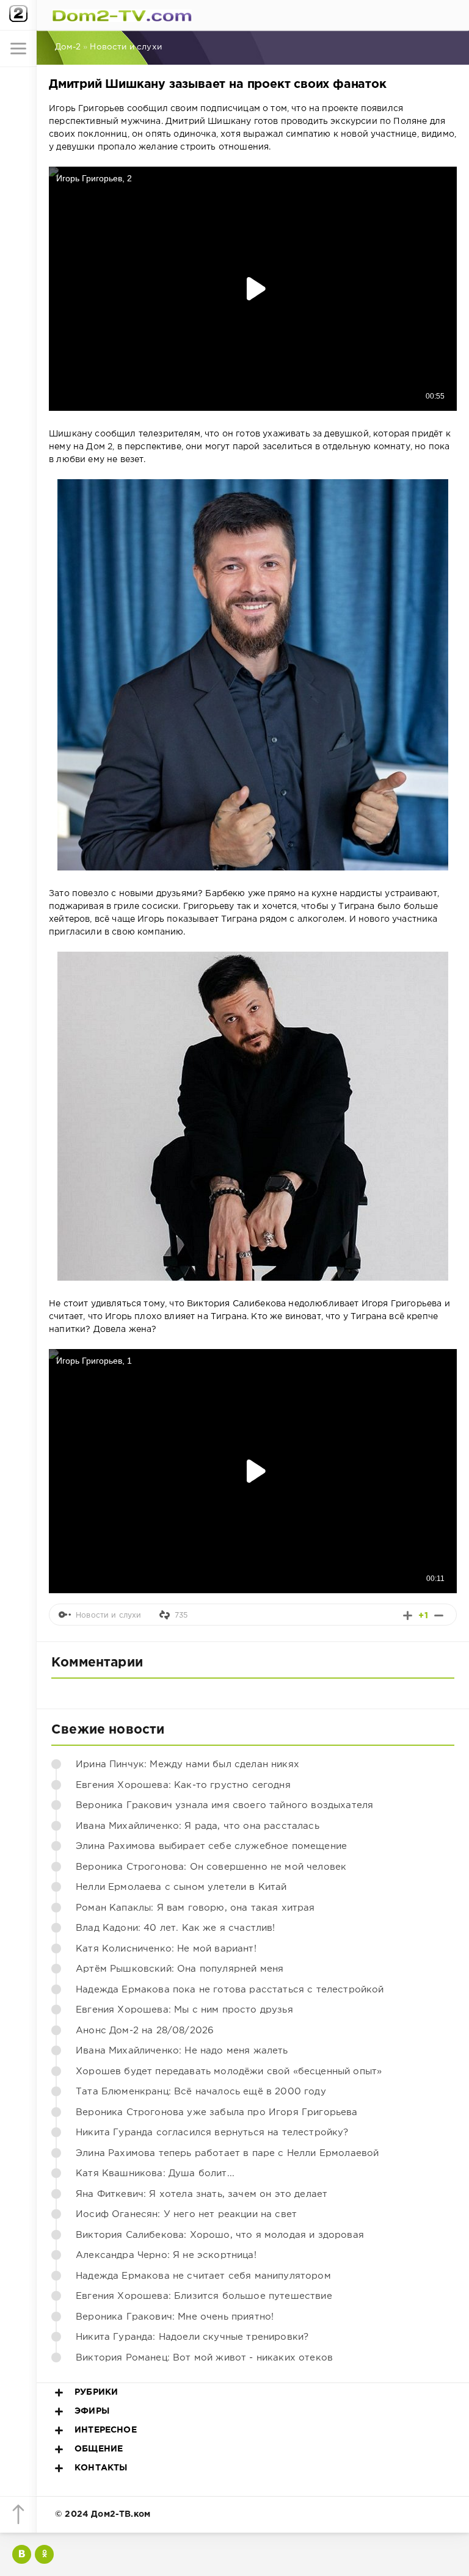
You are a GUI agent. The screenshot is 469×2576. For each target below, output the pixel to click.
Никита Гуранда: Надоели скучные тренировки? (192, 2337)
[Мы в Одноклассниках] (44, 2554)
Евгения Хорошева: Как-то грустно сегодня (183, 1785)
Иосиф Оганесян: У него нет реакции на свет (186, 2214)
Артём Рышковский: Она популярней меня (180, 1969)
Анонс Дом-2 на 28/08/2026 (145, 2031)
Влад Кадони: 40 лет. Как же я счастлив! (176, 1928)
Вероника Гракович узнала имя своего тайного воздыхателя (224, 1805)
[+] (408, 1615)
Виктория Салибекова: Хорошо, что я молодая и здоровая (220, 2235)
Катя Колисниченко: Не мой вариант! (166, 1949)
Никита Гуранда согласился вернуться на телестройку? (212, 2133)
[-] (439, 1615)
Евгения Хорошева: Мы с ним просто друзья (184, 2010)
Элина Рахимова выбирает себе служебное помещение (211, 1846)
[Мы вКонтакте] (22, 2554)
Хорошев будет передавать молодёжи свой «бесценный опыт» (229, 2071)
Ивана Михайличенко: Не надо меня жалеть (182, 2051)
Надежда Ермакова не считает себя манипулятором (203, 2276)
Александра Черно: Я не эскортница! (166, 2255)
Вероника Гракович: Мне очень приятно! (175, 2317)
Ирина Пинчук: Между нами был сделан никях (187, 1764)
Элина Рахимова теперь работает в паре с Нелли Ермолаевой (227, 2153)
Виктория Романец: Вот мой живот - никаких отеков (204, 2358)
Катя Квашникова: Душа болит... (155, 2173)
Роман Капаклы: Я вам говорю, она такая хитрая (195, 1908)
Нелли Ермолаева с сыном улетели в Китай (181, 1887)
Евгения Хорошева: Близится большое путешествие (204, 2296)
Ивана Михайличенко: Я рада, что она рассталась (198, 1826)
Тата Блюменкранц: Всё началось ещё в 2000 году (201, 2092)
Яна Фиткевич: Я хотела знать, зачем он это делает (202, 2194)
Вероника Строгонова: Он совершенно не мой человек (211, 1867)
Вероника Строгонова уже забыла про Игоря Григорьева (217, 2112)
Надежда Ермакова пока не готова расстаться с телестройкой (230, 1990)
